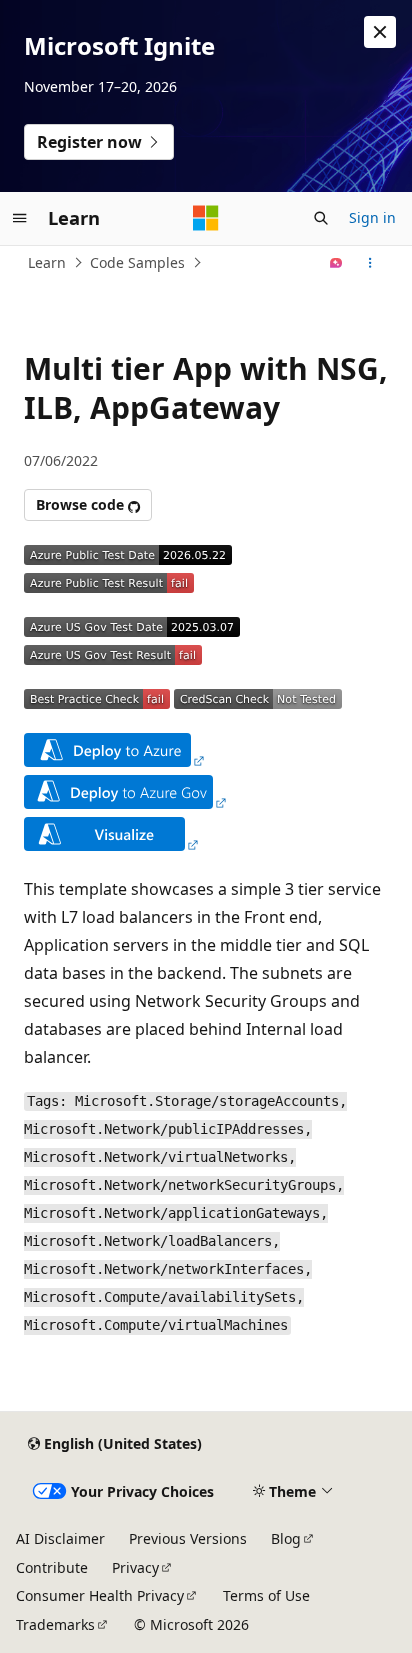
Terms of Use (266, 1595)
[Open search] (321, 218)
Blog (286, 1538)
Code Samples (137, 262)
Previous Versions (188, 1538)
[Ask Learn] (336, 263)
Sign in (372, 217)
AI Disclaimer (60, 1538)
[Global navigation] (20, 218)
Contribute (52, 1567)
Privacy (135, 1567)
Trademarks (55, 1624)
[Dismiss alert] (380, 32)
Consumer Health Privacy (100, 1595)
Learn (47, 262)
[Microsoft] (206, 218)
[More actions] (370, 263)
